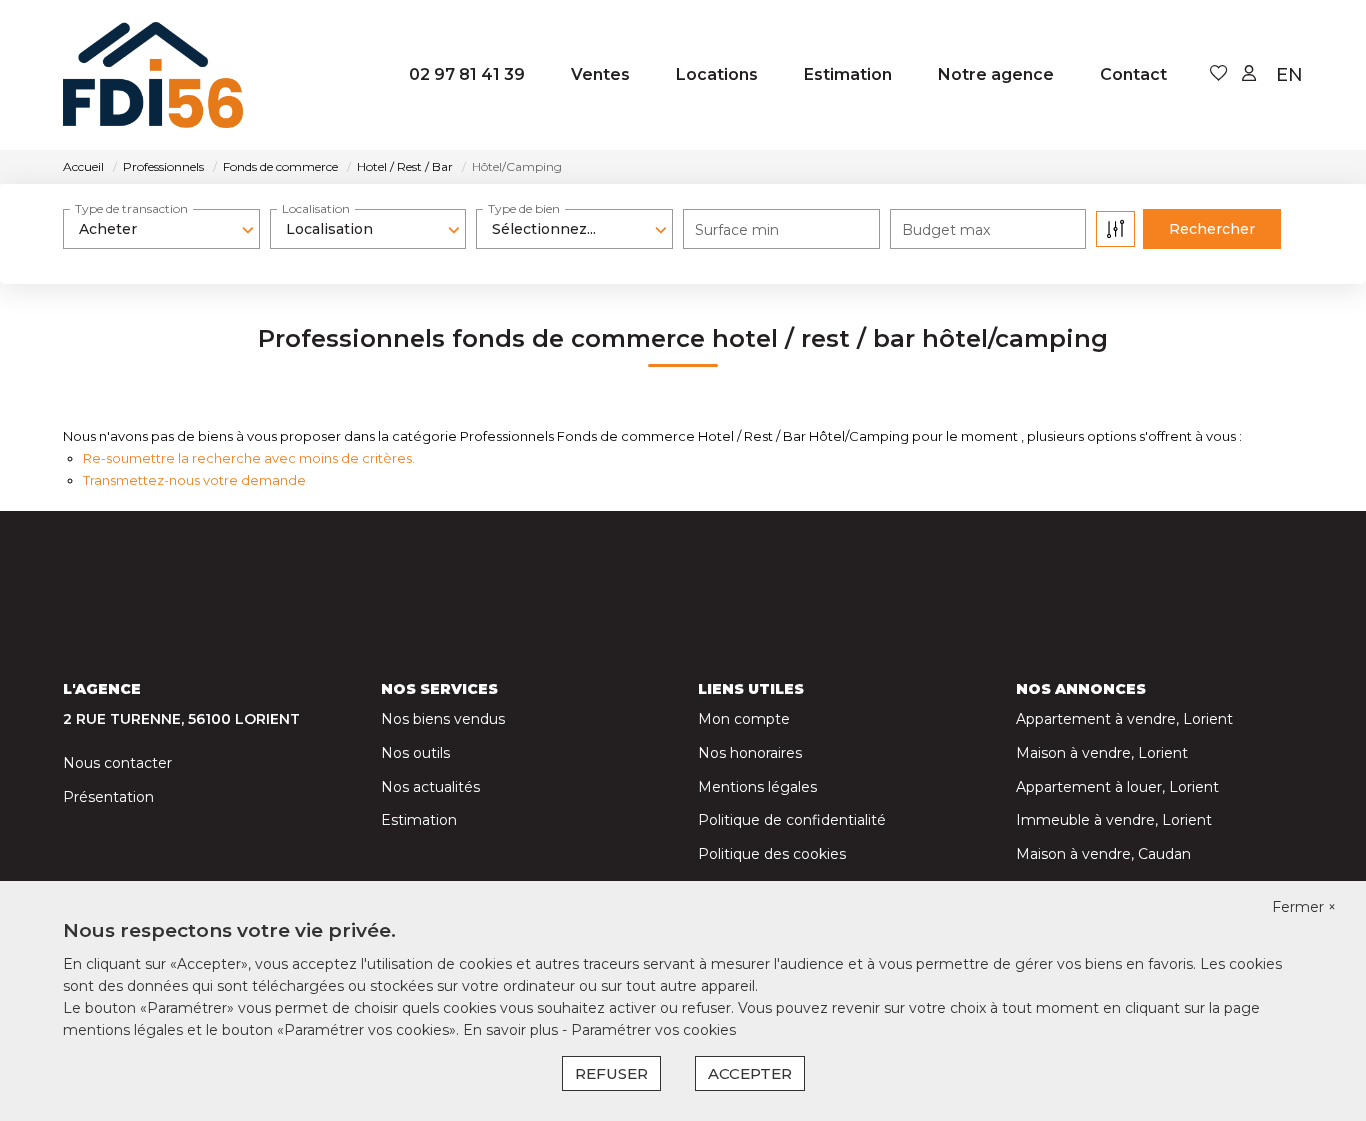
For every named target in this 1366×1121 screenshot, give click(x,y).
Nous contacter (117, 763)
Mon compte (744, 719)
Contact (1133, 74)
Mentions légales (757, 787)
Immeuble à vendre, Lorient (1114, 820)
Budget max (946, 230)
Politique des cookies (772, 854)
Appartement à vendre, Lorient (1124, 719)
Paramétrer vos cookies (653, 1030)
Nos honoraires (750, 753)
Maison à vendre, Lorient (1102, 753)
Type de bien (524, 208)
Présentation (108, 797)
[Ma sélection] (1219, 74)
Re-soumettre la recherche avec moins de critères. (249, 458)
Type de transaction (131, 208)
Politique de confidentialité (792, 820)
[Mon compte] (1249, 74)
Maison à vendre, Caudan (1103, 854)
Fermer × (1304, 907)
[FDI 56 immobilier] (163, 75)
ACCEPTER (750, 1073)
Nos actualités (430, 787)
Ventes (600, 74)
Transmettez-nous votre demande (194, 480)
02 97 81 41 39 (467, 74)
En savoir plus (512, 1030)
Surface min (737, 230)
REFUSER (611, 1073)
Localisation (316, 208)
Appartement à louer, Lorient (1117, 787)
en (1289, 75)
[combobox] (161, 229)
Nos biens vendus (443, 719)
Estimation (848, 74)
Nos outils (415, 753)
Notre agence (996, 74)
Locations (717, 74)
